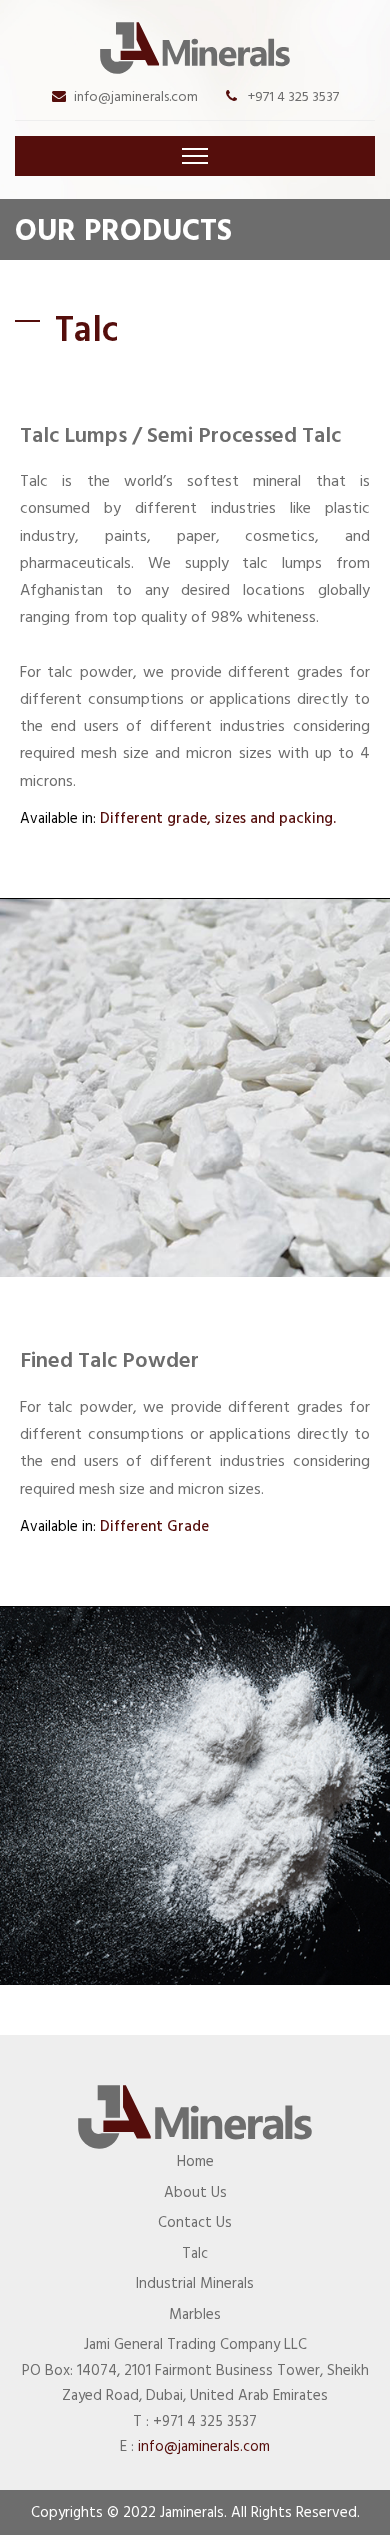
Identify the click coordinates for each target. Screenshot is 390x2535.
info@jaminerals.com (136, 97)
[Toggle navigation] (195, 156)
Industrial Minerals (195, 2283)
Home (195, 2161)
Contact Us (195, 2222)
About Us (195, 2192)
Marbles (195, 2314)
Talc (195, 2253)
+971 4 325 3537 (292, 97)
